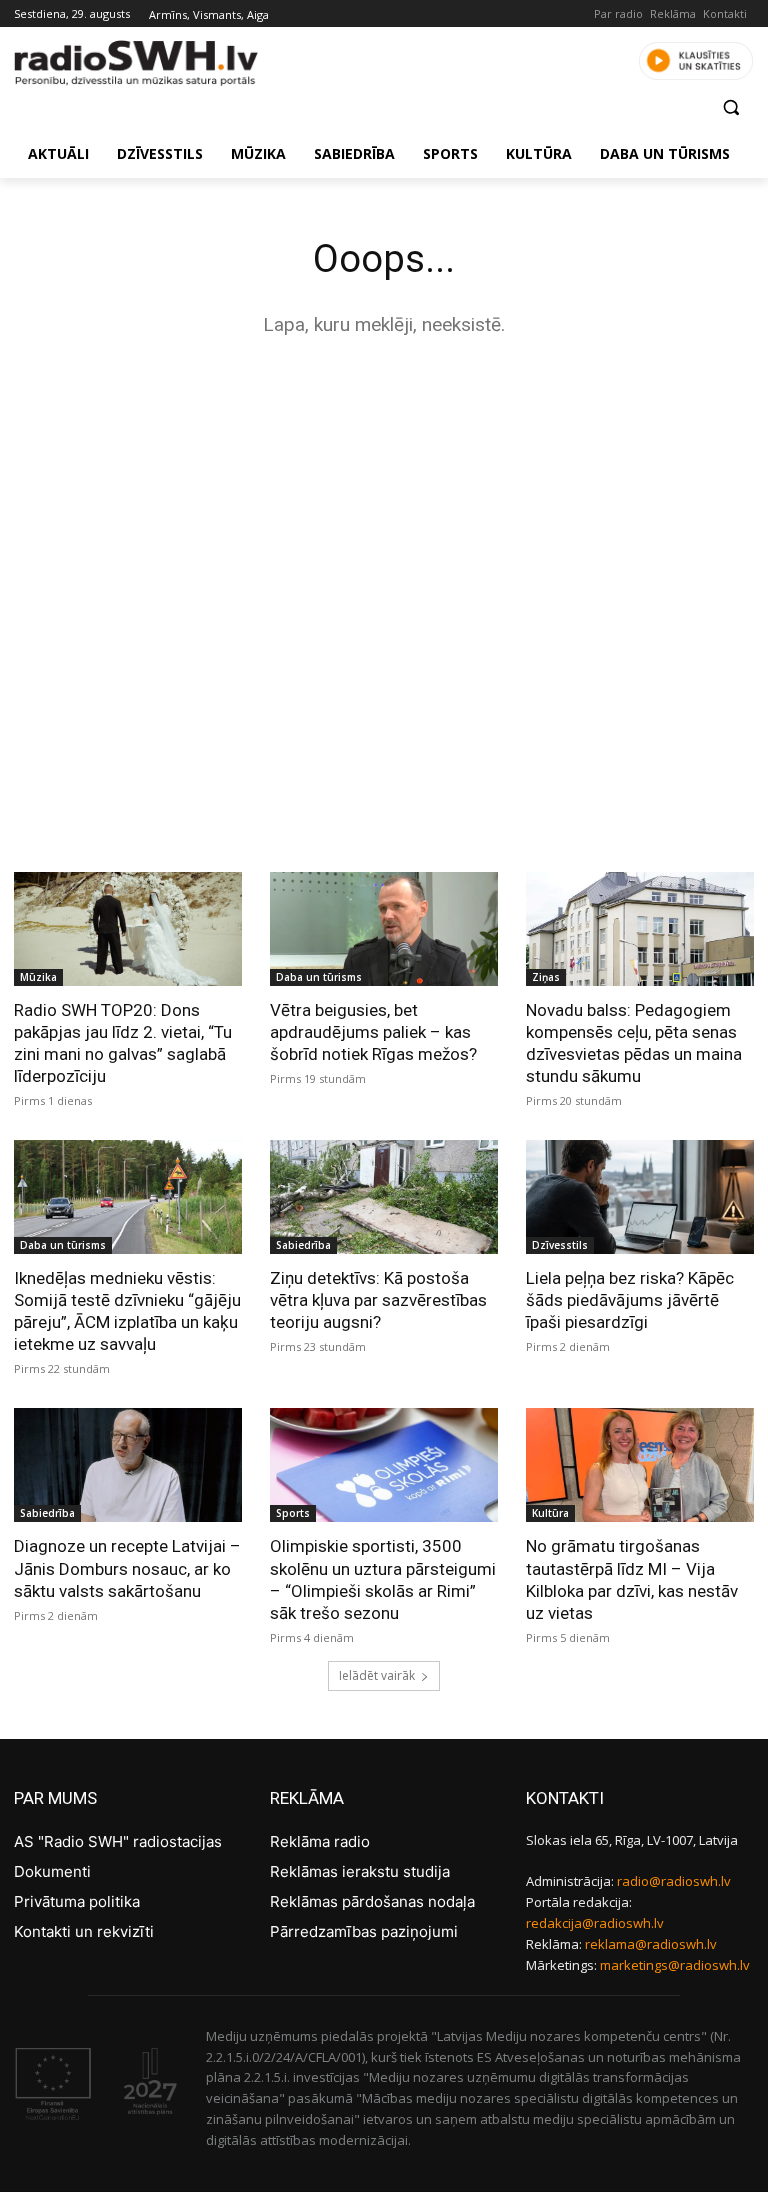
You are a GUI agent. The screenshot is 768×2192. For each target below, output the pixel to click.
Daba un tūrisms (319, 977)
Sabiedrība (303, 1245)
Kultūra (550, 1513)
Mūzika (38, 977)
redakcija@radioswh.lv (595, 1923)
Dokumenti (52, 1871)
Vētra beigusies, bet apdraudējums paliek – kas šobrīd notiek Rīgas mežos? (373, 1032)
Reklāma (673, 13)
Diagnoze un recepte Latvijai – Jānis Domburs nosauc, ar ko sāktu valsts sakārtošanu (127, 1568)
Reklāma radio (320, 1841)
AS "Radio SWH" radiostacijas (118, 1841)
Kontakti (725, 13)
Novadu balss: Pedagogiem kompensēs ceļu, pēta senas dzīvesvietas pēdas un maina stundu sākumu (634, 1043)
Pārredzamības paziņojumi (364, 1931)
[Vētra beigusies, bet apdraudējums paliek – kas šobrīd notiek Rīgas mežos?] (384, 929)
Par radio (618, 13)
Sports (293, 1513)
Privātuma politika (77, 1901)
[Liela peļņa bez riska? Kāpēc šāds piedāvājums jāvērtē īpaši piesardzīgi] (640, 1197)
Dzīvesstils (560, 1245)
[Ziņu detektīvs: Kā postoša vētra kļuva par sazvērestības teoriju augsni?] (384, 1197)
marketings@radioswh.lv (675, 1965)
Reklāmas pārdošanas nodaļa (372, 1901)
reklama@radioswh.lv (651, 1944)
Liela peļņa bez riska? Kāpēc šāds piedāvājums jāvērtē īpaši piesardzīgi (630, 1300)
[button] (730, 107)
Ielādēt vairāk (377, 1675)
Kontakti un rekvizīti (84, 1931)
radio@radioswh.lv (674, 1881)
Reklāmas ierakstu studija (360, 1871)
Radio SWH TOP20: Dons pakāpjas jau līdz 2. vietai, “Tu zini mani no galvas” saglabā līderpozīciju (123, 1043)
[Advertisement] (384, 512)
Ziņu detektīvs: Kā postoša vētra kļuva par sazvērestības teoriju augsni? (378, 1300)
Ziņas (546, 977)
